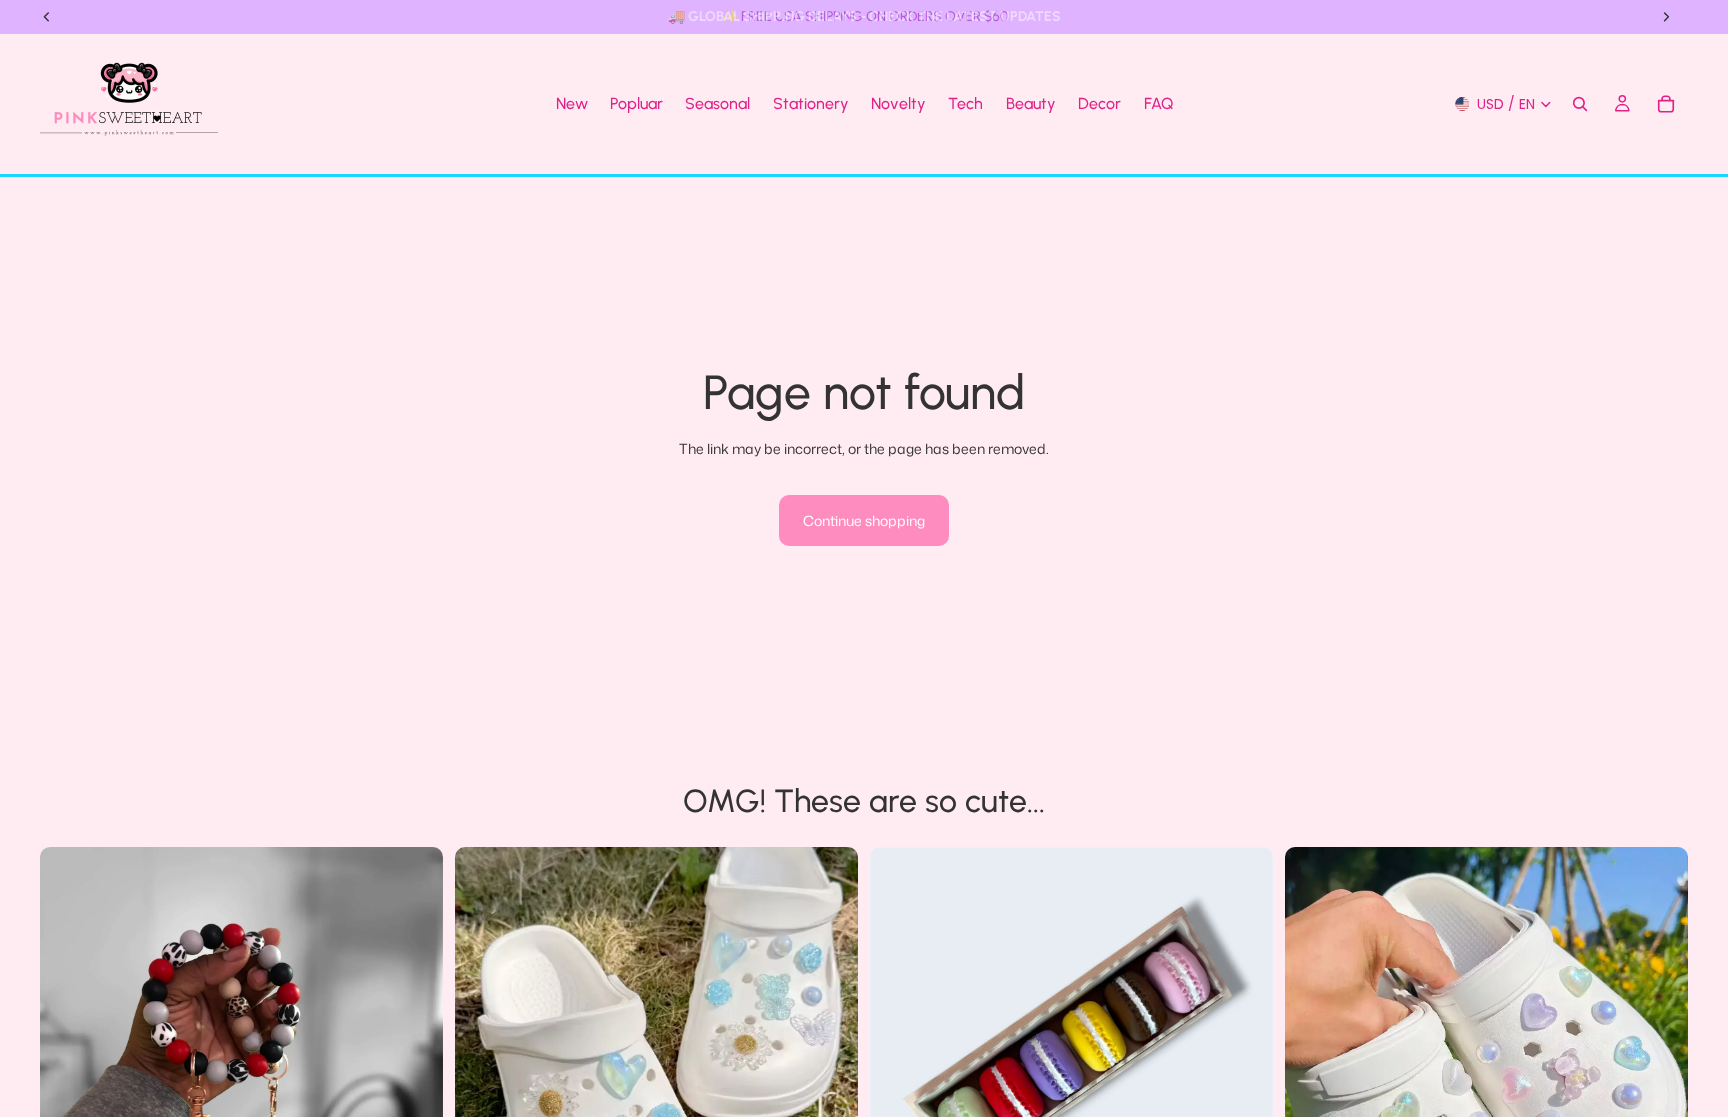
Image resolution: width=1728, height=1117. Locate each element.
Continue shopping (864, 520)
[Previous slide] (70, 1048)
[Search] (1580, 104)
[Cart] (1666, 104)
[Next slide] (413, 1048)
